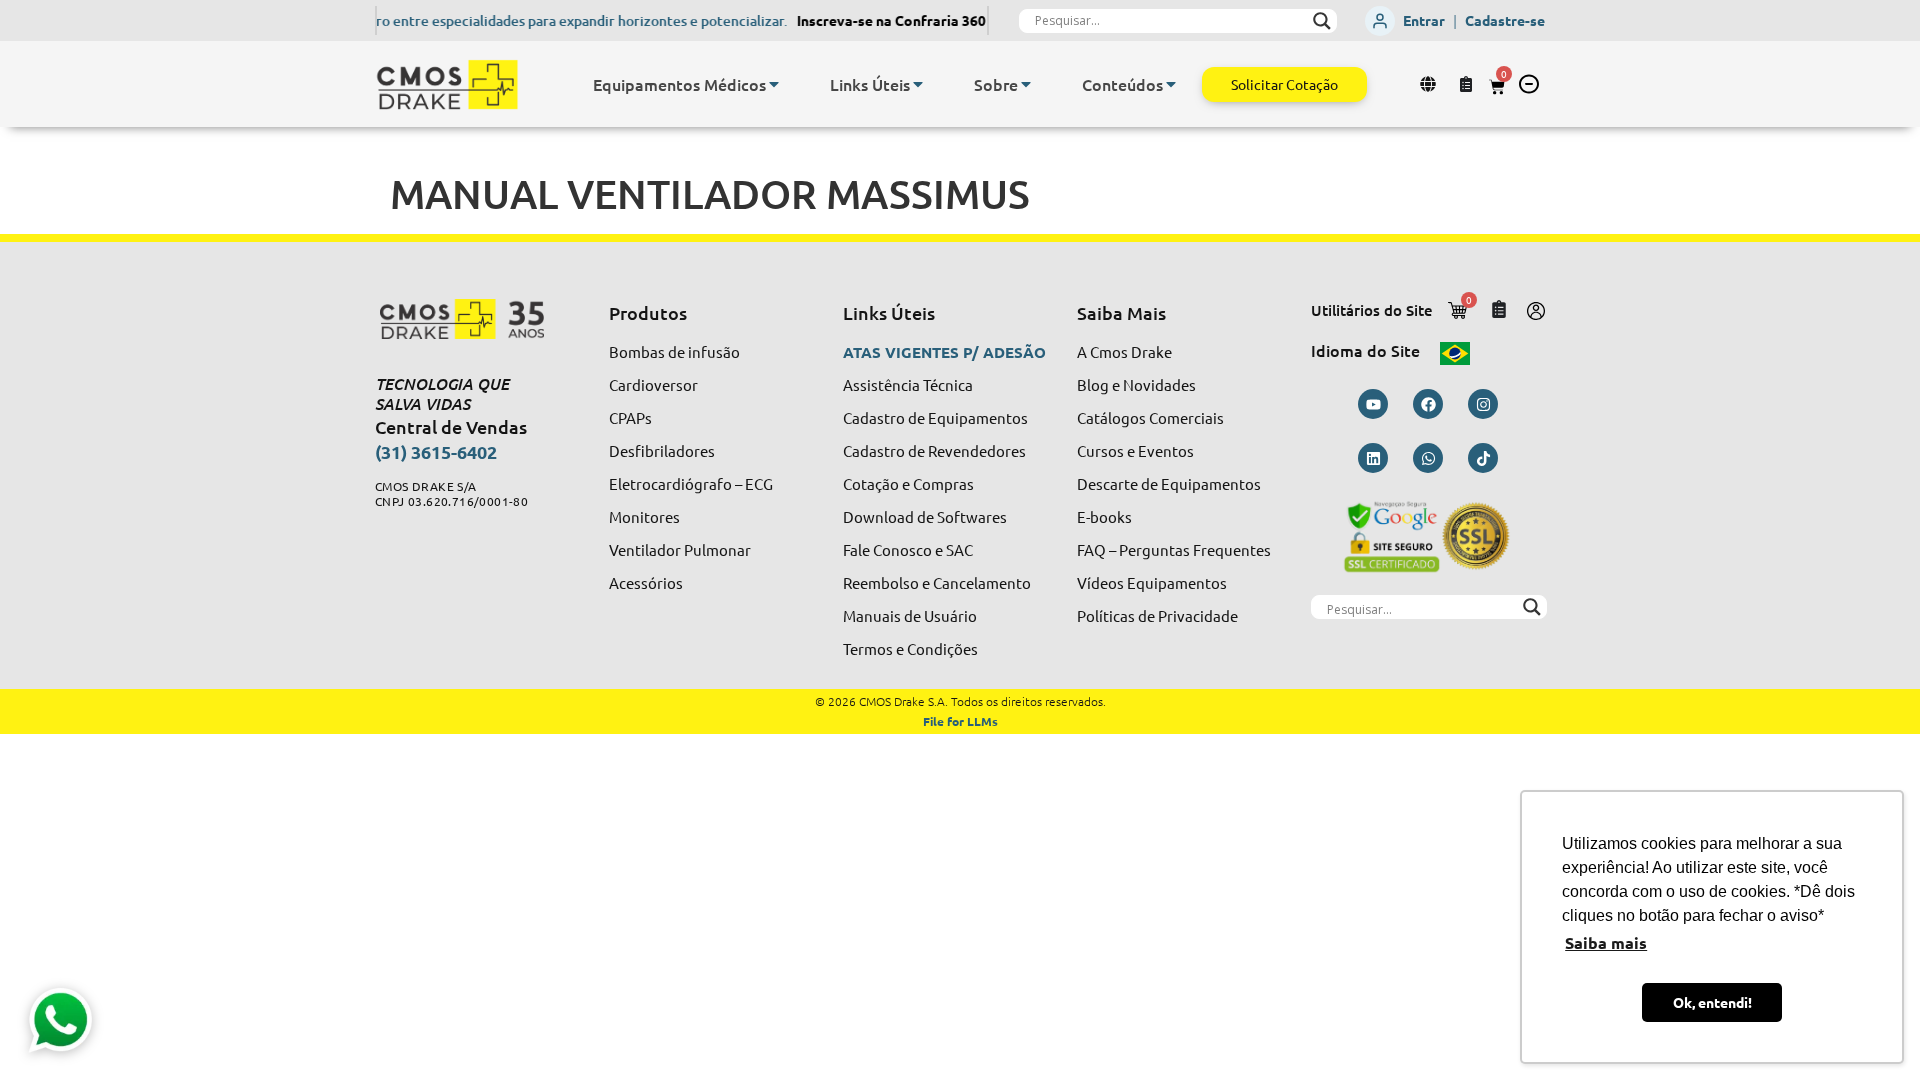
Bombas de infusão (674, 351)
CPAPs (630, 417)
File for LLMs (960, 721)
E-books (1104, 516)
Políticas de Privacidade (1157, 615)
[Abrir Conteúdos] (1171, 84)
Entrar (1424, 20)
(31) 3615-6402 (436, 451)
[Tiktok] (1483, 458)
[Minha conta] (1536, 311)
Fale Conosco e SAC (908, 549)
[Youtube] (1373, 404)
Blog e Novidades (1136, 384)
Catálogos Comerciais (1150, 417)
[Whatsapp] (1428, 458)
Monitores (644, 516)
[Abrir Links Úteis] (918, 84)
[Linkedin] (1373, 458)
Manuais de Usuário (910, 615)
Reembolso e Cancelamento (937, 582)
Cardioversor (653, 384)
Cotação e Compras (908, 483)
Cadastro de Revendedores (934, 450)
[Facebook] (1428, 404)
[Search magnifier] (1322, 21)
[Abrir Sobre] (1026, 84)
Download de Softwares (925, 516)
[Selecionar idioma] (1430, 84)
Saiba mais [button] (1606, 942)
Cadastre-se (1505, 20)
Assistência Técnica (908, 384)
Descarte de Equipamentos (1169, 483)
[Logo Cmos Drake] (447, 84)
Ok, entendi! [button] (1712, 1002)
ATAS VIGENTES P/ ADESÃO (944, 352)
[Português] (1455, 350)
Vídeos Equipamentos (1152, 582)
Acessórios (646, 582)
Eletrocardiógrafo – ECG (691, 483)
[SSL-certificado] (1428, 536)
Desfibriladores (662, 450)
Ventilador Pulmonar (680, 549)
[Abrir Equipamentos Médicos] (774, 84)
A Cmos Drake (1124, 351)
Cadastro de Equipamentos (935, 417)
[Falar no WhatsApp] (59, 1021)
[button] (1529, 84)
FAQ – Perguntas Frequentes (1174, 549)
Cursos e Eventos (1135, 450)
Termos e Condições (910, 648)
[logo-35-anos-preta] (473, 319)
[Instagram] (1483, 404)
